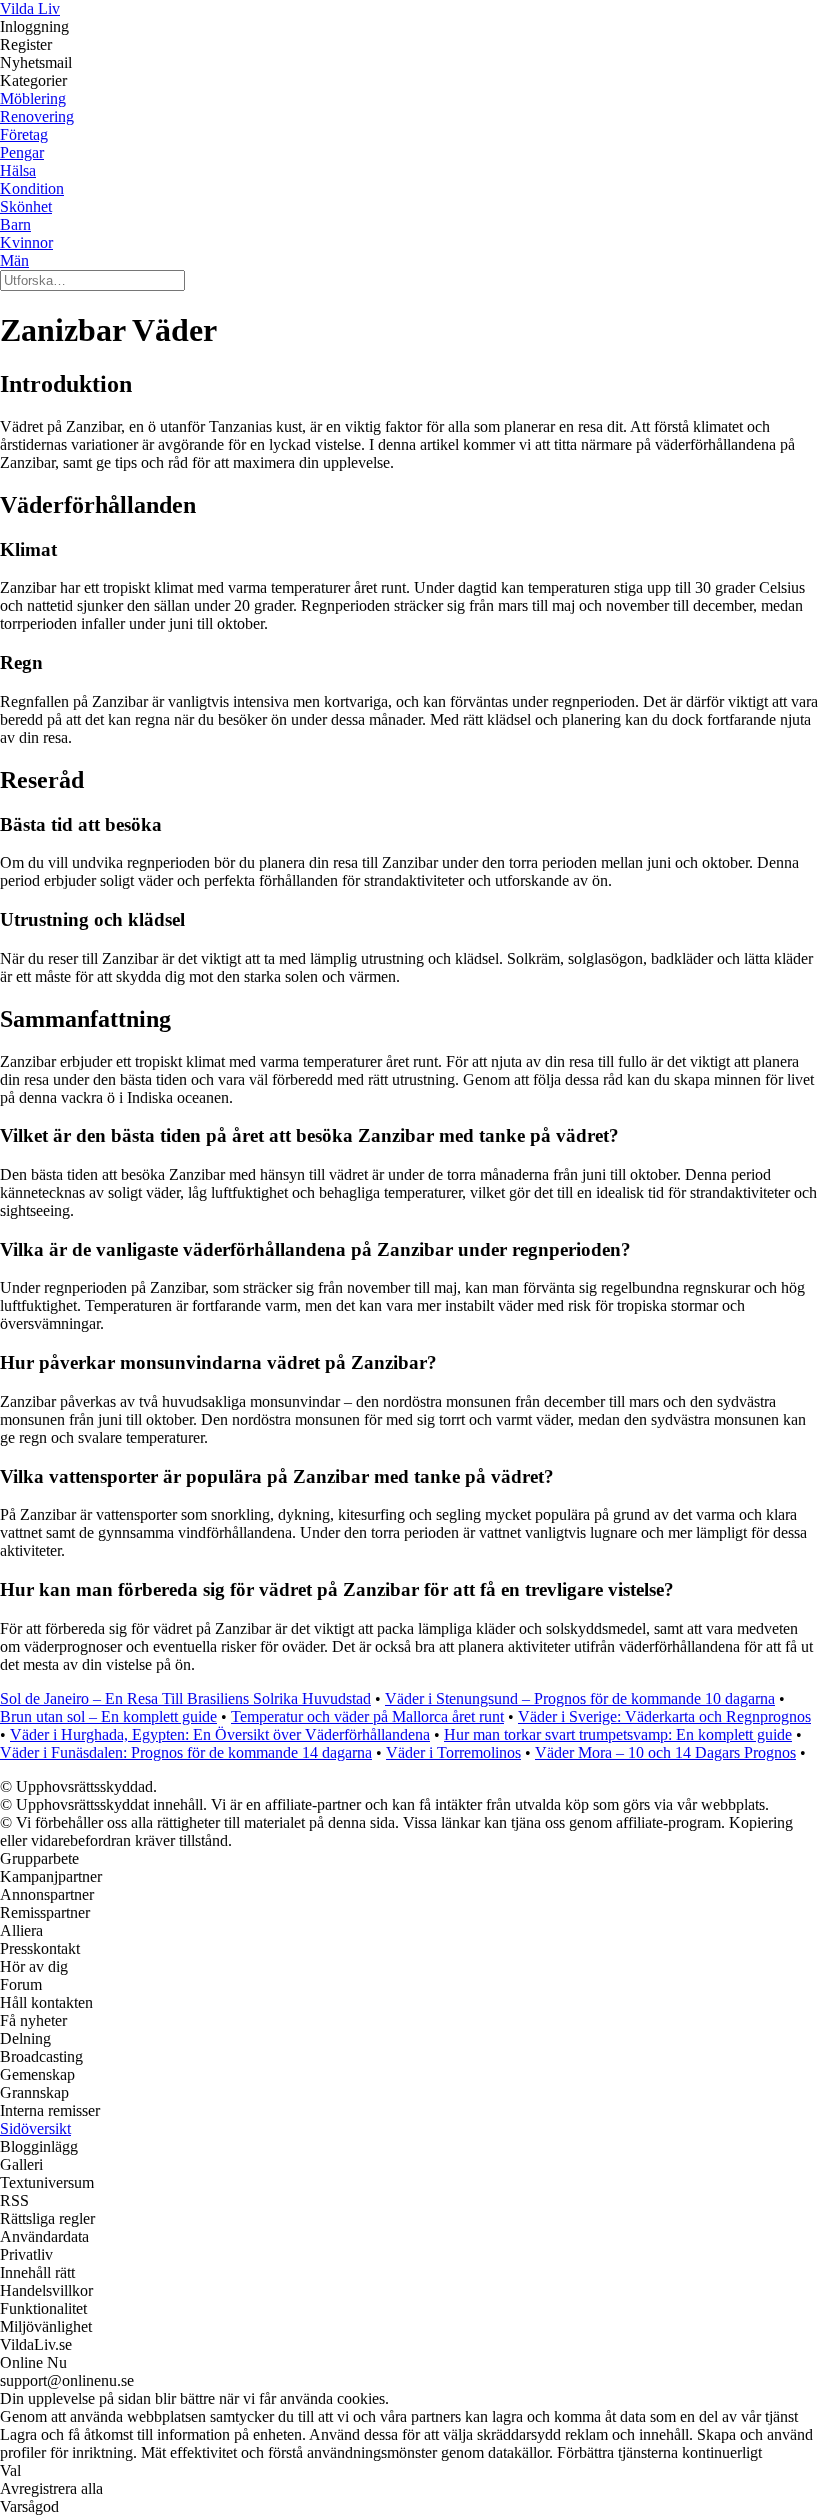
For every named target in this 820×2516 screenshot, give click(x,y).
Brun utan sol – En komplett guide (108, 1716)
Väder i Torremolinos (453, 1752)
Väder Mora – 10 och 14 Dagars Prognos (665, 1752)
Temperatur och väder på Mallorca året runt (367, 1716)
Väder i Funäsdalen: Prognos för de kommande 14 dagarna (186, 1752)
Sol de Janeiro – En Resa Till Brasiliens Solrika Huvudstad (185, 1698)
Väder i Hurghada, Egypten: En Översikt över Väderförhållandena (220, 1734)
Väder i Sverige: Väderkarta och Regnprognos (664, 1716)
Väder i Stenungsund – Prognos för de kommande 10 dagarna (580, 1698)
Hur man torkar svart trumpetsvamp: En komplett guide (618, 1734)
